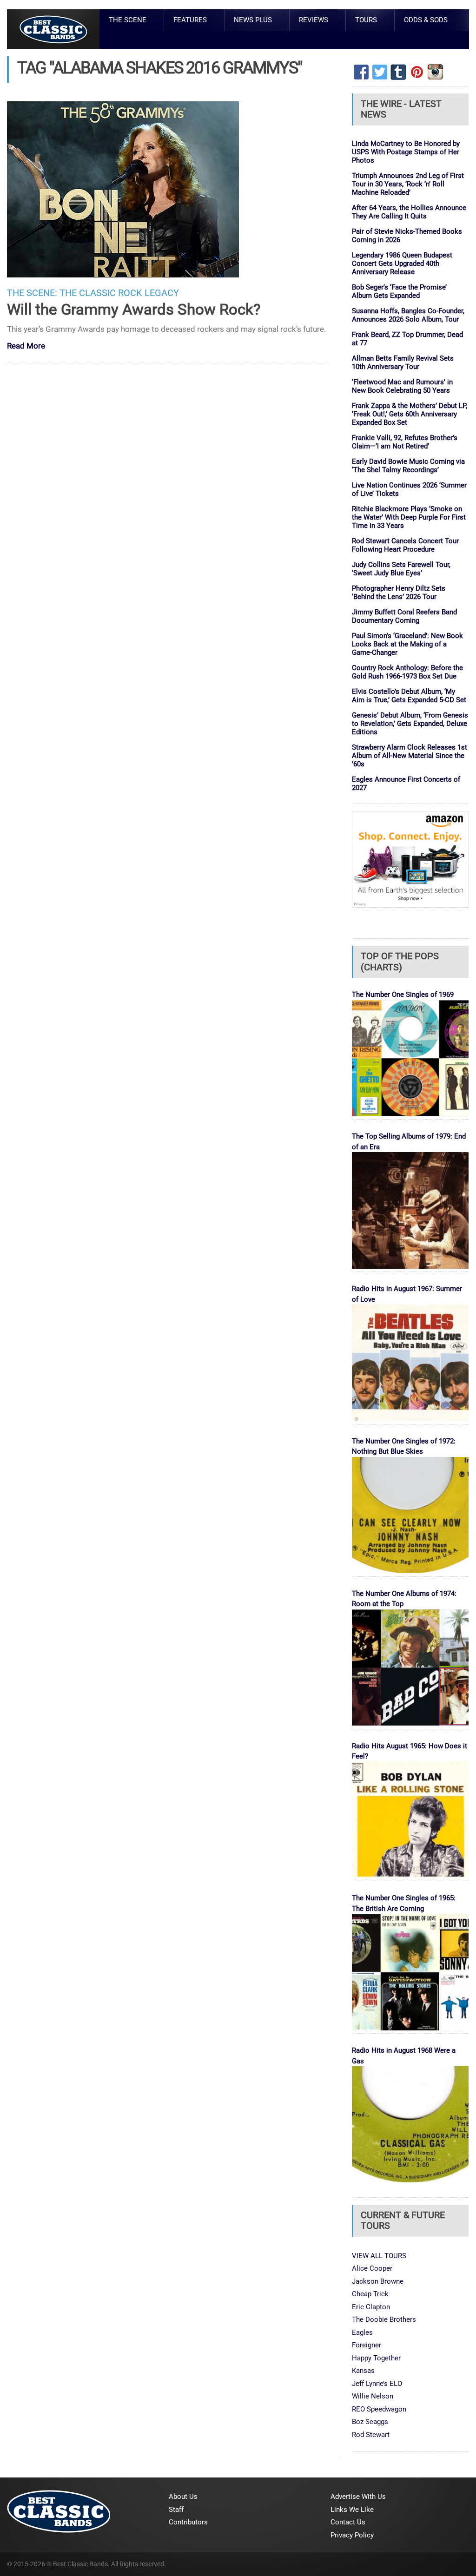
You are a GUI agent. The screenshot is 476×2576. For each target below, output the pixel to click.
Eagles (362, 2332)
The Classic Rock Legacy (119, 293)
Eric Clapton (371, 2307)
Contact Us (348, 2522)
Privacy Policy (352, 2535)
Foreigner (367, 2345)
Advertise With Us (358, 2497)
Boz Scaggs (370, 2422)
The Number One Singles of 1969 (403, 995)
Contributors (188, 2522)
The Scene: (32, 293)
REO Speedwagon (379, 2409)
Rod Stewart (371, 2435)
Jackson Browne (378, 2281)
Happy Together (376, 2358)
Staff (176, 2510)
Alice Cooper (372, 2268)
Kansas (363, 2371)
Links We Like (352, 2510)
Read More (26, 346)
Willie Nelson (373, 2396)
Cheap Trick (370, 2294)
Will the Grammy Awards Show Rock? (134, 309)
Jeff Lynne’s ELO (377, 2384)
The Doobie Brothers (384, 2319)
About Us (183, 2497)
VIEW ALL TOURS (379, 2256)
